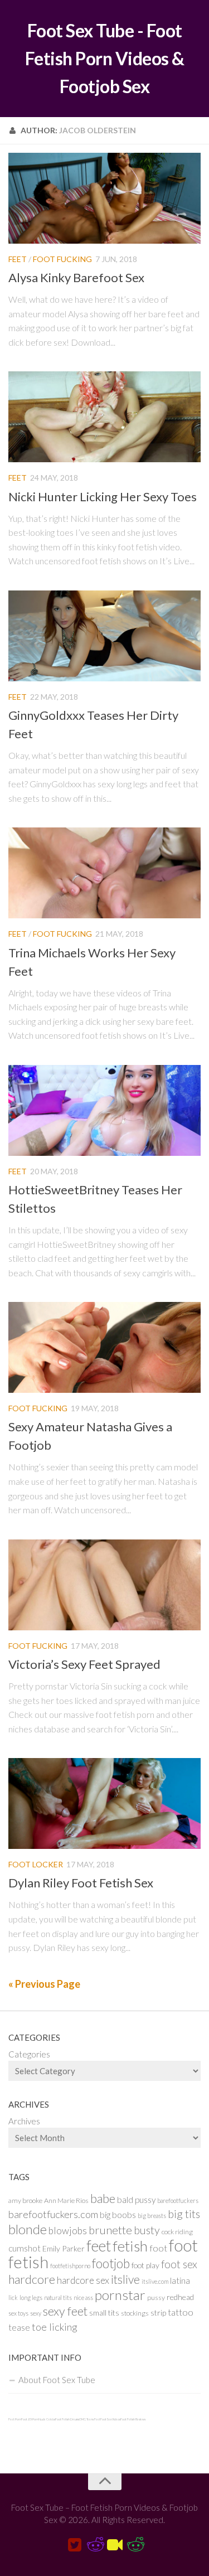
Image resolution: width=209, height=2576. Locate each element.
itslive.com (155, 2281)
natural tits (58, 2297)
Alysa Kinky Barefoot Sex (76, 277)
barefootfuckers (178, 2200)
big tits (184, 2214)
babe (103, 2199)
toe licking (55, 2327)
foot (158, 2248)
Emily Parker (64, 2248)
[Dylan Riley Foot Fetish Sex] (104, 1803)
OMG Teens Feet (90, 2419)
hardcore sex (83, 2280)
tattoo (181, 2312)
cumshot (25, 2248)
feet (99, 2246)
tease (19, 2327)
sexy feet (65, 2311)
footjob (111, 2263)
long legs (31, 2297)
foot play (145, 2265)
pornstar (120, 2295)
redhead (180, 2297)
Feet (18, 259)
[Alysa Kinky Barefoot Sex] (104, 198)
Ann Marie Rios (66, 2200)
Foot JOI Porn (30, 2419)
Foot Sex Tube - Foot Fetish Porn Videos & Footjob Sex (105, 58)
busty (147, 2230)
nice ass (83, 2297)
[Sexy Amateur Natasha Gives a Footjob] (104, 1347)
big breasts (152, 2216)
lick (13, 2297)
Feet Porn (15, 2419)
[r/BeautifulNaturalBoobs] (135, 2545)
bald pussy (136, 2200)
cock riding (177, 2232)
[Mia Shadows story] (95, 2545)
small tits (104, 2313)
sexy (36, 2313)
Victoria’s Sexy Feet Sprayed (84, 1664)
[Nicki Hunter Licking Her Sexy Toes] (104, 417)
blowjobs (68, 2231)
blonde (28, 2229)
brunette (110, 2230)
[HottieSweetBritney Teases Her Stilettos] (104, 1110)
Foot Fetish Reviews (133, 2419)
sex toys (18, 2313)
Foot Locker (36, 1864)
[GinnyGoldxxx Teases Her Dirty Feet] (104, 636)
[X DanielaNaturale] (75, 2545)
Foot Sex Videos (110, 2419)
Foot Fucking (62, 259)
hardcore (32, 2279)
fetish (130, 2246)
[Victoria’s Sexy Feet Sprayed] (104, 1585)
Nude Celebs (47, 2419)
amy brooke (25, 2200)
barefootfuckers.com (53, 2214)
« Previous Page (44, 1984)
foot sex (179, 2264)
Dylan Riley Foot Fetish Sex (81, 1883)
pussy (156, 2297)
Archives (24, 2121)
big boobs (118, 2215)
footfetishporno (70, 2266)
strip (158, 2313)
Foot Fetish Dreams (67, 2419)
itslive (125, 2279)
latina (180, 2280)
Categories (29, 2054)
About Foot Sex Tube (57, 2380)
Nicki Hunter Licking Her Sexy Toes (103, 497)
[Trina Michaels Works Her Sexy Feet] (104, 873)
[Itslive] (115, 2545)
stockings (135, 2313)
